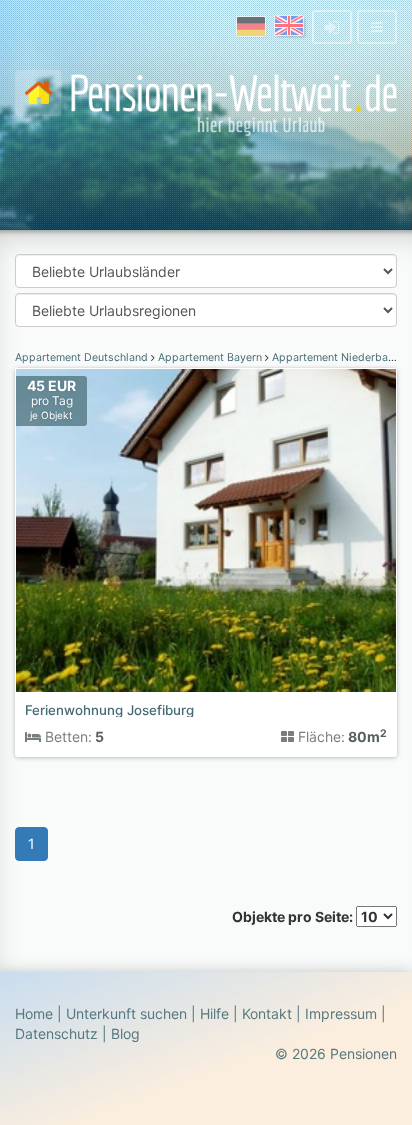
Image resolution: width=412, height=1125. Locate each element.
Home (34, 1013)
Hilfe (214, 1013)
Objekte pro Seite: (294, 916)
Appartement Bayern (210, 357)
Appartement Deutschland (83, 357)
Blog (125, 1033)
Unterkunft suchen (126, 1013)
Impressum (341, 1013)
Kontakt (267, 1013)
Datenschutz (56, 1033)
